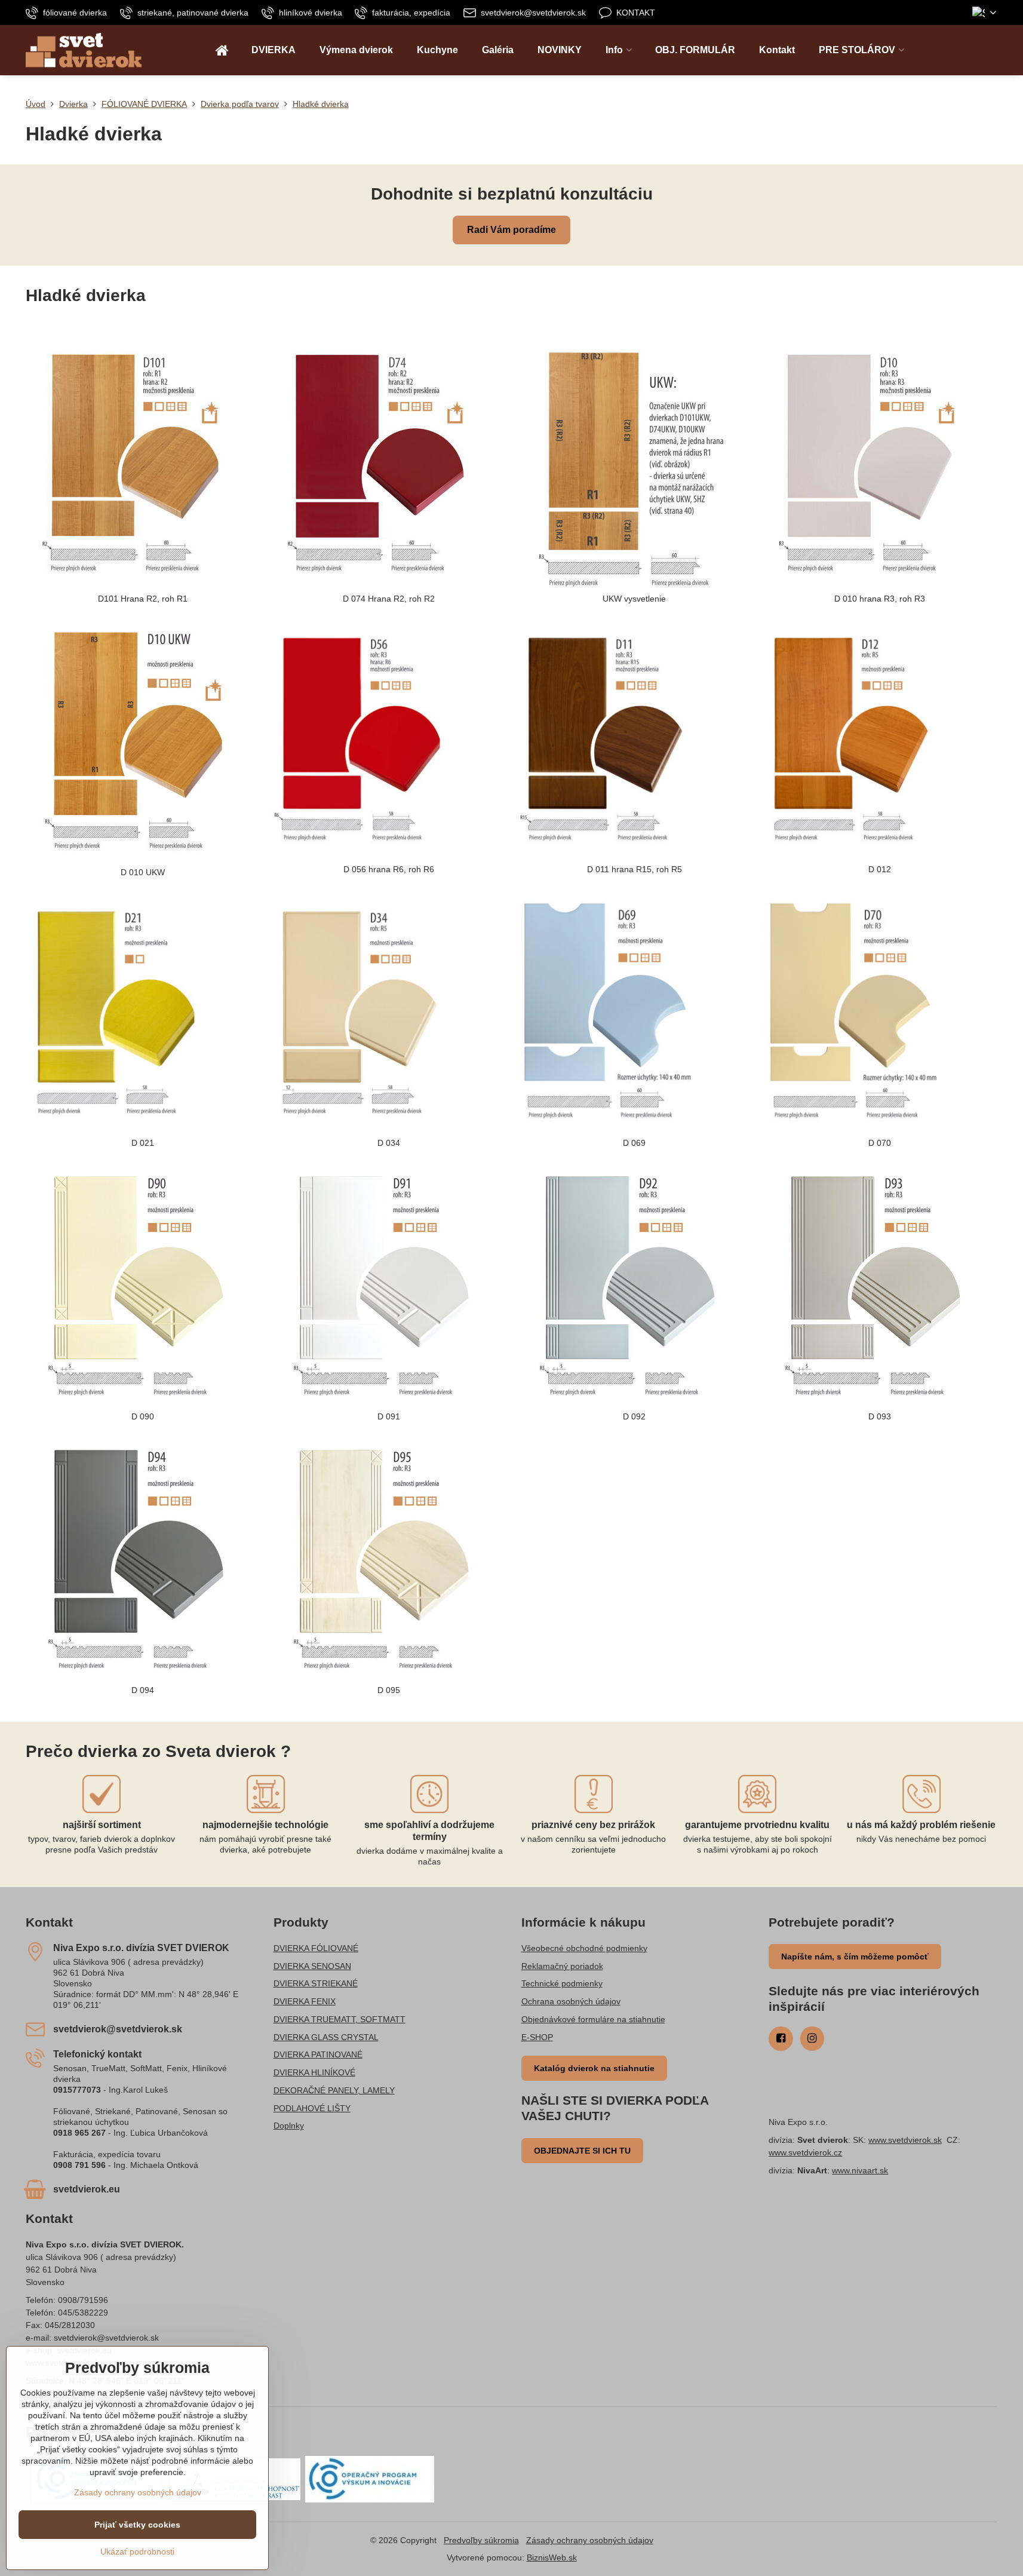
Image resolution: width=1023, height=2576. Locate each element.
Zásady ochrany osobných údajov (590, 2540)
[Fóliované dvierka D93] (880, 1285)
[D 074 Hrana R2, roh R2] (388, 467)
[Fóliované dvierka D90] (143, 1285)
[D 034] (388, 1013)
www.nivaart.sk (860, 2170)
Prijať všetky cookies (137, 2525)
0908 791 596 (79, 2165)
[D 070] (880, 1013)
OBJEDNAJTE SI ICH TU (582, 2151)
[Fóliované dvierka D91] (388, 1285)
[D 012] (880, 739)
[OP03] (370, 2479)
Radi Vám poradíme (511, 230)
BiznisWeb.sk (552, 2557)
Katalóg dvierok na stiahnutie (594, 2068)
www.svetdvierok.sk (905, 2140)
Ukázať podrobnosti (137, 2552)
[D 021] (143, 1013)
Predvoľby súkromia (481, 2540)
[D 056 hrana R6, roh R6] (388, 739)
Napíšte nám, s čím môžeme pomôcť (855, 1956)
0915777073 (77, 2090)
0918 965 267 (79, 2133)
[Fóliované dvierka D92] (634, 1285)
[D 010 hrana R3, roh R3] (880, 467)
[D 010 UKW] (143, 741)
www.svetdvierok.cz (805, 2152)
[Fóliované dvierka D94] (143, 1559)
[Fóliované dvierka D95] (388, 1559)
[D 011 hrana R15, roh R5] (634, 739)
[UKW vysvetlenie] (634, 467)
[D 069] (634, 1013)
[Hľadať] (988, 50)
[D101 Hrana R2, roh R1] (143, 467)
